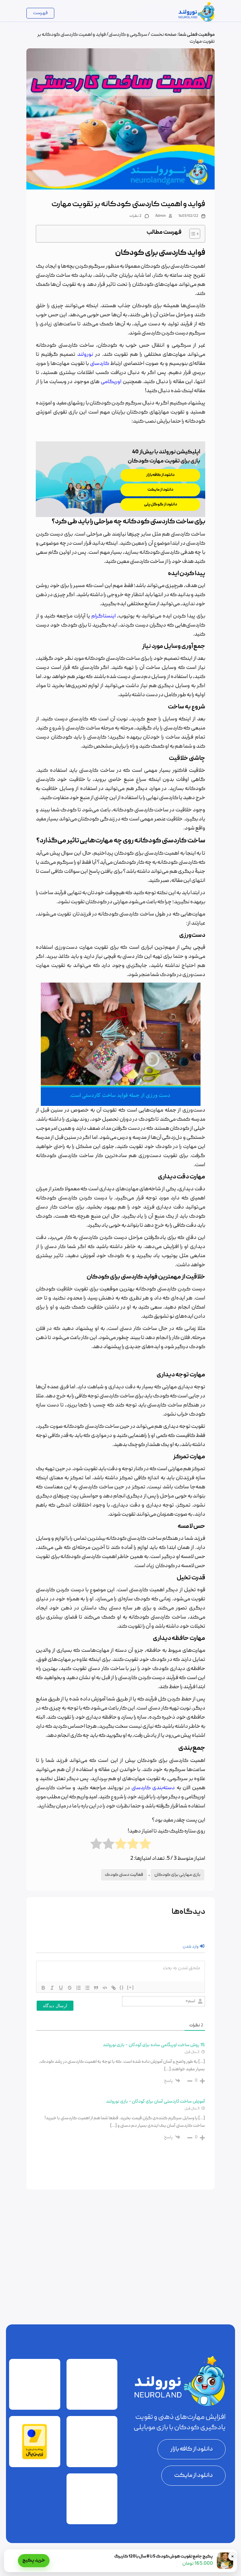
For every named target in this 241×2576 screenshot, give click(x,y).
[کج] (52, 1988)
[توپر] (43, 1988)
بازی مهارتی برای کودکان (177, 1875)
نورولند (85, 355)
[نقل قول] (96, 1988)
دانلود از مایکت (193, 2476)
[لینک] (114, 1988)
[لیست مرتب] (78, 1988)
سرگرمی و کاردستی (128, 35)
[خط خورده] (70, 1988)
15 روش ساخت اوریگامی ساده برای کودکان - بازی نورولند (154, 2045)
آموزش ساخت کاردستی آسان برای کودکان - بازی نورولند (155, 2102)
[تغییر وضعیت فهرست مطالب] (192, 234)
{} (122, 1987)
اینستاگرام (104, 616)
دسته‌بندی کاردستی (153, 1788)
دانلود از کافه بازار (192, 2449)
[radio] (145, 1844)
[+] (131, 1987)
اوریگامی (111, 382)
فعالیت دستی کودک (124, 1875)
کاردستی (100, 364)
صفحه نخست (164, 35)
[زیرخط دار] (61, 1988)
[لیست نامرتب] (87, 1988)
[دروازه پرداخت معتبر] (35, 2458)
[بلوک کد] (105, 1988)
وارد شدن (191, 1947)
